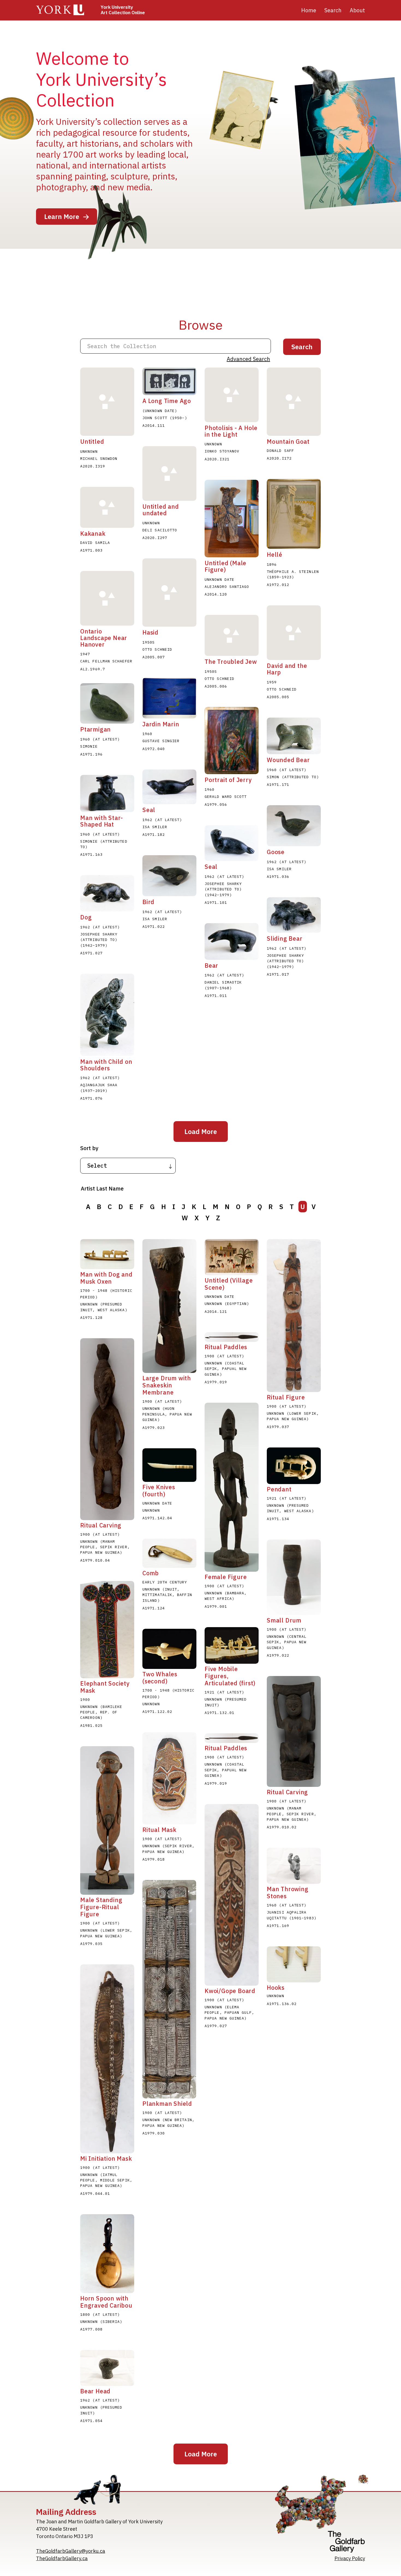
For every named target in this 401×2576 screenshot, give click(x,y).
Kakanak (93, 534)
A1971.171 (278, 784)
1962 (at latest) (162, 820)
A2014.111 (154, 425)
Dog (86, 917)
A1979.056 (216, 804)
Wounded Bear (288, 760)
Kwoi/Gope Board (230, 1991)
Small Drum (284, 1620)
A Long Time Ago (167, 401)
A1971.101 (216, 902)
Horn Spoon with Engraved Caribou (106, 2302)
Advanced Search (248, 359)
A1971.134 (278, 1519)
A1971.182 (154, 834)
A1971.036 (278, 877)
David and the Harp (287, 669)
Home (309, 10)
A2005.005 (278, 697)
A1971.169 (278, 1926)
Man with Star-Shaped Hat (102, 821)
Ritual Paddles (226, 1347)
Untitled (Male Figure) (225, 566)
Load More (201, 1132)
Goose (276, 852)
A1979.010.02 (282, 1827)
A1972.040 (154, 749)
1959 (272, 682)
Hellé (275, 555)
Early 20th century (165, 1582)
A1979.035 (91, 1944)
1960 (147, 734)
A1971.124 (154, 1608)
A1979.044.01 (95, 2193)
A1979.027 (216, 2026)
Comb (151, 1573)
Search (333, 10)
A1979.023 (154, 1428)
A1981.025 (91, 1725)
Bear (211, 966)
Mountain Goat (288, 442)
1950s (149, 642)
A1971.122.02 (157, 1712)
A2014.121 (216, 1311)
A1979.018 (154, 1859)
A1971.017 (278, 974)
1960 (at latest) (100, 739)
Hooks (276, 1988)
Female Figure (226, 1577)
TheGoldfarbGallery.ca (62, 2558)
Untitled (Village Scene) (229, 1284)
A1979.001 (216, 1606)
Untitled (92, 442)
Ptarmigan (95, 729)
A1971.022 (154, 926)
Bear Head (95, 2391)
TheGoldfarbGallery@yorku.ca (71, 2551)
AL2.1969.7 (93, 669)
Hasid (150, 632)
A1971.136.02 (282, 2004)
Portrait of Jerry (228, 780)
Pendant (279, 1489)
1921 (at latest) (287, 1498)
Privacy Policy (350, 2558)
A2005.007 (154, 657)
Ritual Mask (159, 1830)
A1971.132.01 (219, 1713)
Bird (148, 902)
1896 (272, 564)
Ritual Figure (286, 1397)
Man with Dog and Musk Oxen (106, 1278)
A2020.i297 (155, 538)
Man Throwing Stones (288, 1893)
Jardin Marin (161, 724)
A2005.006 (216, 686)
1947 (85, 654)
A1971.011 (216, 996)
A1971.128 (91, 1317)
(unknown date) (160, 411)
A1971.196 (91, 754)
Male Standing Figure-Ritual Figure (101, 1907)
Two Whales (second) (160, 1678)
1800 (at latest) (100, 2314)
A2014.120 (216, 594)
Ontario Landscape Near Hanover (104, 638)
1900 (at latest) (162, 1401)
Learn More (62, 217)
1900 (85, 1699)
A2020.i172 (279, 458)
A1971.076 (91, 1098)
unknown (89, 451)
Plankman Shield (167, 2104)
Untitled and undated (161, 510)
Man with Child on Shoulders (106, 1065)
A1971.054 (91, 2421)
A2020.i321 (217, 459)
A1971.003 (91, 550)
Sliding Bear (285, 938)
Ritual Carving (101, 1525)
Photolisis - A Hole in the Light (231, 431)
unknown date (219, 579)
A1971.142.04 (157, 1518)
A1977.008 (91, 2329)
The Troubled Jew (231, 662)
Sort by (89, 1148)
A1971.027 (91, 953)
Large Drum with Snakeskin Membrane (167, 1385)
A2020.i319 (93, 466)
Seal (149, 810)
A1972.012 (278, 585)
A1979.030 (154, 2133)
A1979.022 (278, 1655)
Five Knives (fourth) (159, 1491)
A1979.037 (278, 1427)
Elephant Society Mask (105, 1687)
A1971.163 (91, 854)
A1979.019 (216, 1382)
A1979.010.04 (95, 1560)
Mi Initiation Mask (106, 2158)
